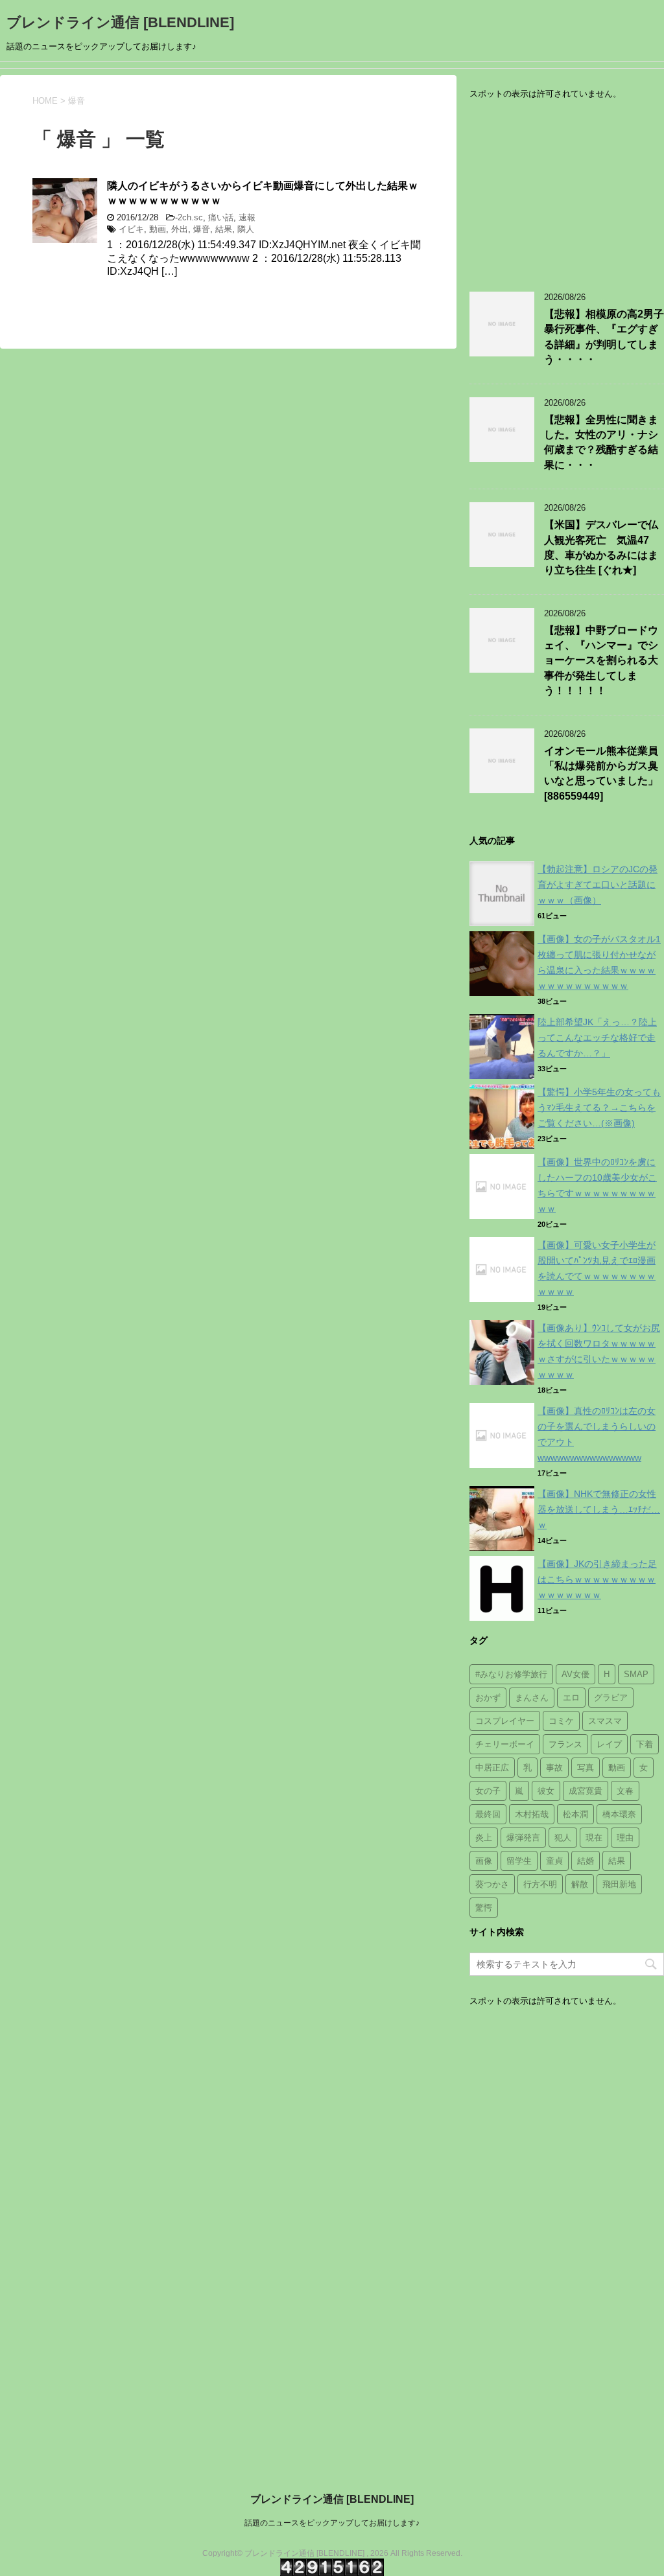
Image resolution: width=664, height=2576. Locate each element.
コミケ (561, 1721)
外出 (180, 229)
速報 (247, 217)
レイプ (609, 1744)
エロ (571, 1698)
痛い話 (221, 217)
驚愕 (484, 1908)
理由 (625, 1838)
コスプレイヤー (505, 1721)
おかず (488, 1698)
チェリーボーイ (505, 1744)
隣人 (246, 229)
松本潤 (575, 1814)
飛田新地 (619, 1884)
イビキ (131, 229)
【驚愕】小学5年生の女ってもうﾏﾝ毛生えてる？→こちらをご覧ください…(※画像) (599, 1108)
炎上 (484, 1838)
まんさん (532, 1698)
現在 (594, 1838)
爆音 (202, 229)
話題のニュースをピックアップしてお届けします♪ (332, 2523)
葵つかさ (492, 1884)
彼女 (546, 1791)
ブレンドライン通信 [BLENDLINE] (120, 22)
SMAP (636, 1674)
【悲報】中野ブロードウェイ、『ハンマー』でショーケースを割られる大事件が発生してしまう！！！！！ (601, 661)
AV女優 (575, 1674)
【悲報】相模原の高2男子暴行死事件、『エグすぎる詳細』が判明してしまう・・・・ (604, 337)
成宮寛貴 (586, 1791)
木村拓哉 (532, 1814)
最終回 (488, 1814)
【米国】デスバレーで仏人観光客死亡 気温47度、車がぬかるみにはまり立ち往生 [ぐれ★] (601, 547)
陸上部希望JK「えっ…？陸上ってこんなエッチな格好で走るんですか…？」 (597, 1038)
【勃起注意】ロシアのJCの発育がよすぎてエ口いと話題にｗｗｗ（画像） (598, 885)
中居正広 (492, 1768)
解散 (580, 1884)
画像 (484, 1861)
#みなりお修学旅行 (511, 1674)
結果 (224, 229)
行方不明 (540, 1884)
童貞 (554, 1861)
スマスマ (605, 1721)
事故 (554, 1768)
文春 (625, 1791)
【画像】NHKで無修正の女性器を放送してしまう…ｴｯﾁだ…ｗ (599, 1509)
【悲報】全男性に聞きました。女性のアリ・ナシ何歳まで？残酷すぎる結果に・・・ (601, 442)
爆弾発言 (523, 1838)
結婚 (586, 1861)
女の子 (488, 1791)
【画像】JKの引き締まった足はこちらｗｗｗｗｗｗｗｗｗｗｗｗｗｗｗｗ (597, 1579)
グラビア (611, 1698)
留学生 (519, 1861)
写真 (586, 1768)
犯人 (563, 1838)
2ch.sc (190, 217)
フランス (565, 1744)
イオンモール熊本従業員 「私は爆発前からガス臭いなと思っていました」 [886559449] (601, 773)
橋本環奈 (619, 1814)
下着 (645, 1744)
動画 (158, 229)
